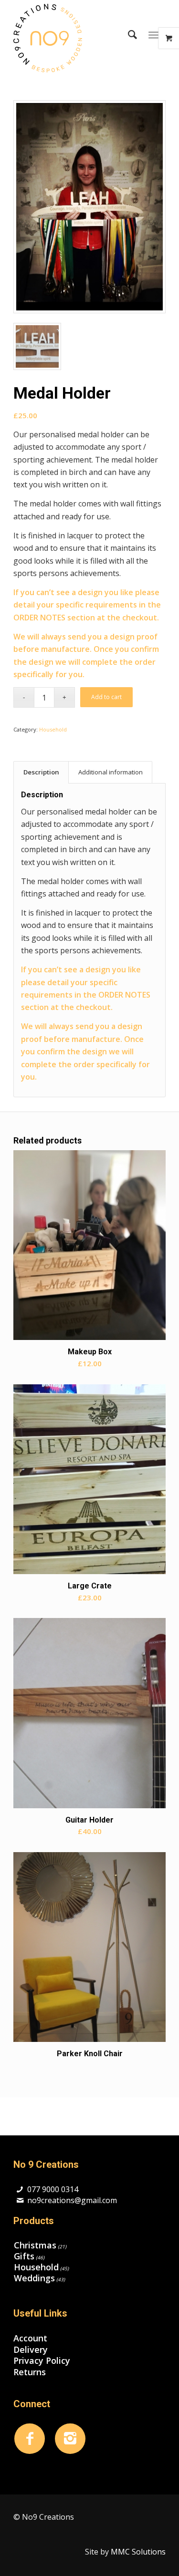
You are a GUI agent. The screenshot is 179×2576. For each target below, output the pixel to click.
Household (53, 729)
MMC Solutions (138, 2552)
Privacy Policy (42, 2361)
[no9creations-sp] (74, 38)
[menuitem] (128, 34)
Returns (30, 2372)
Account (30, 2338)
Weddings (34, 2278)
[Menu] (153, 34)
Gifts (24, 2256)
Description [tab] (41, 772)
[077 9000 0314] (20, 2190)
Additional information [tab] (111, 772)
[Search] (128, 34)
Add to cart (106, 697)
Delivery (31, 2350)
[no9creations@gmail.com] (20, 2200)
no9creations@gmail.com (72, 2200)
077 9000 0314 (53, 2189)
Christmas (35, 2245)
